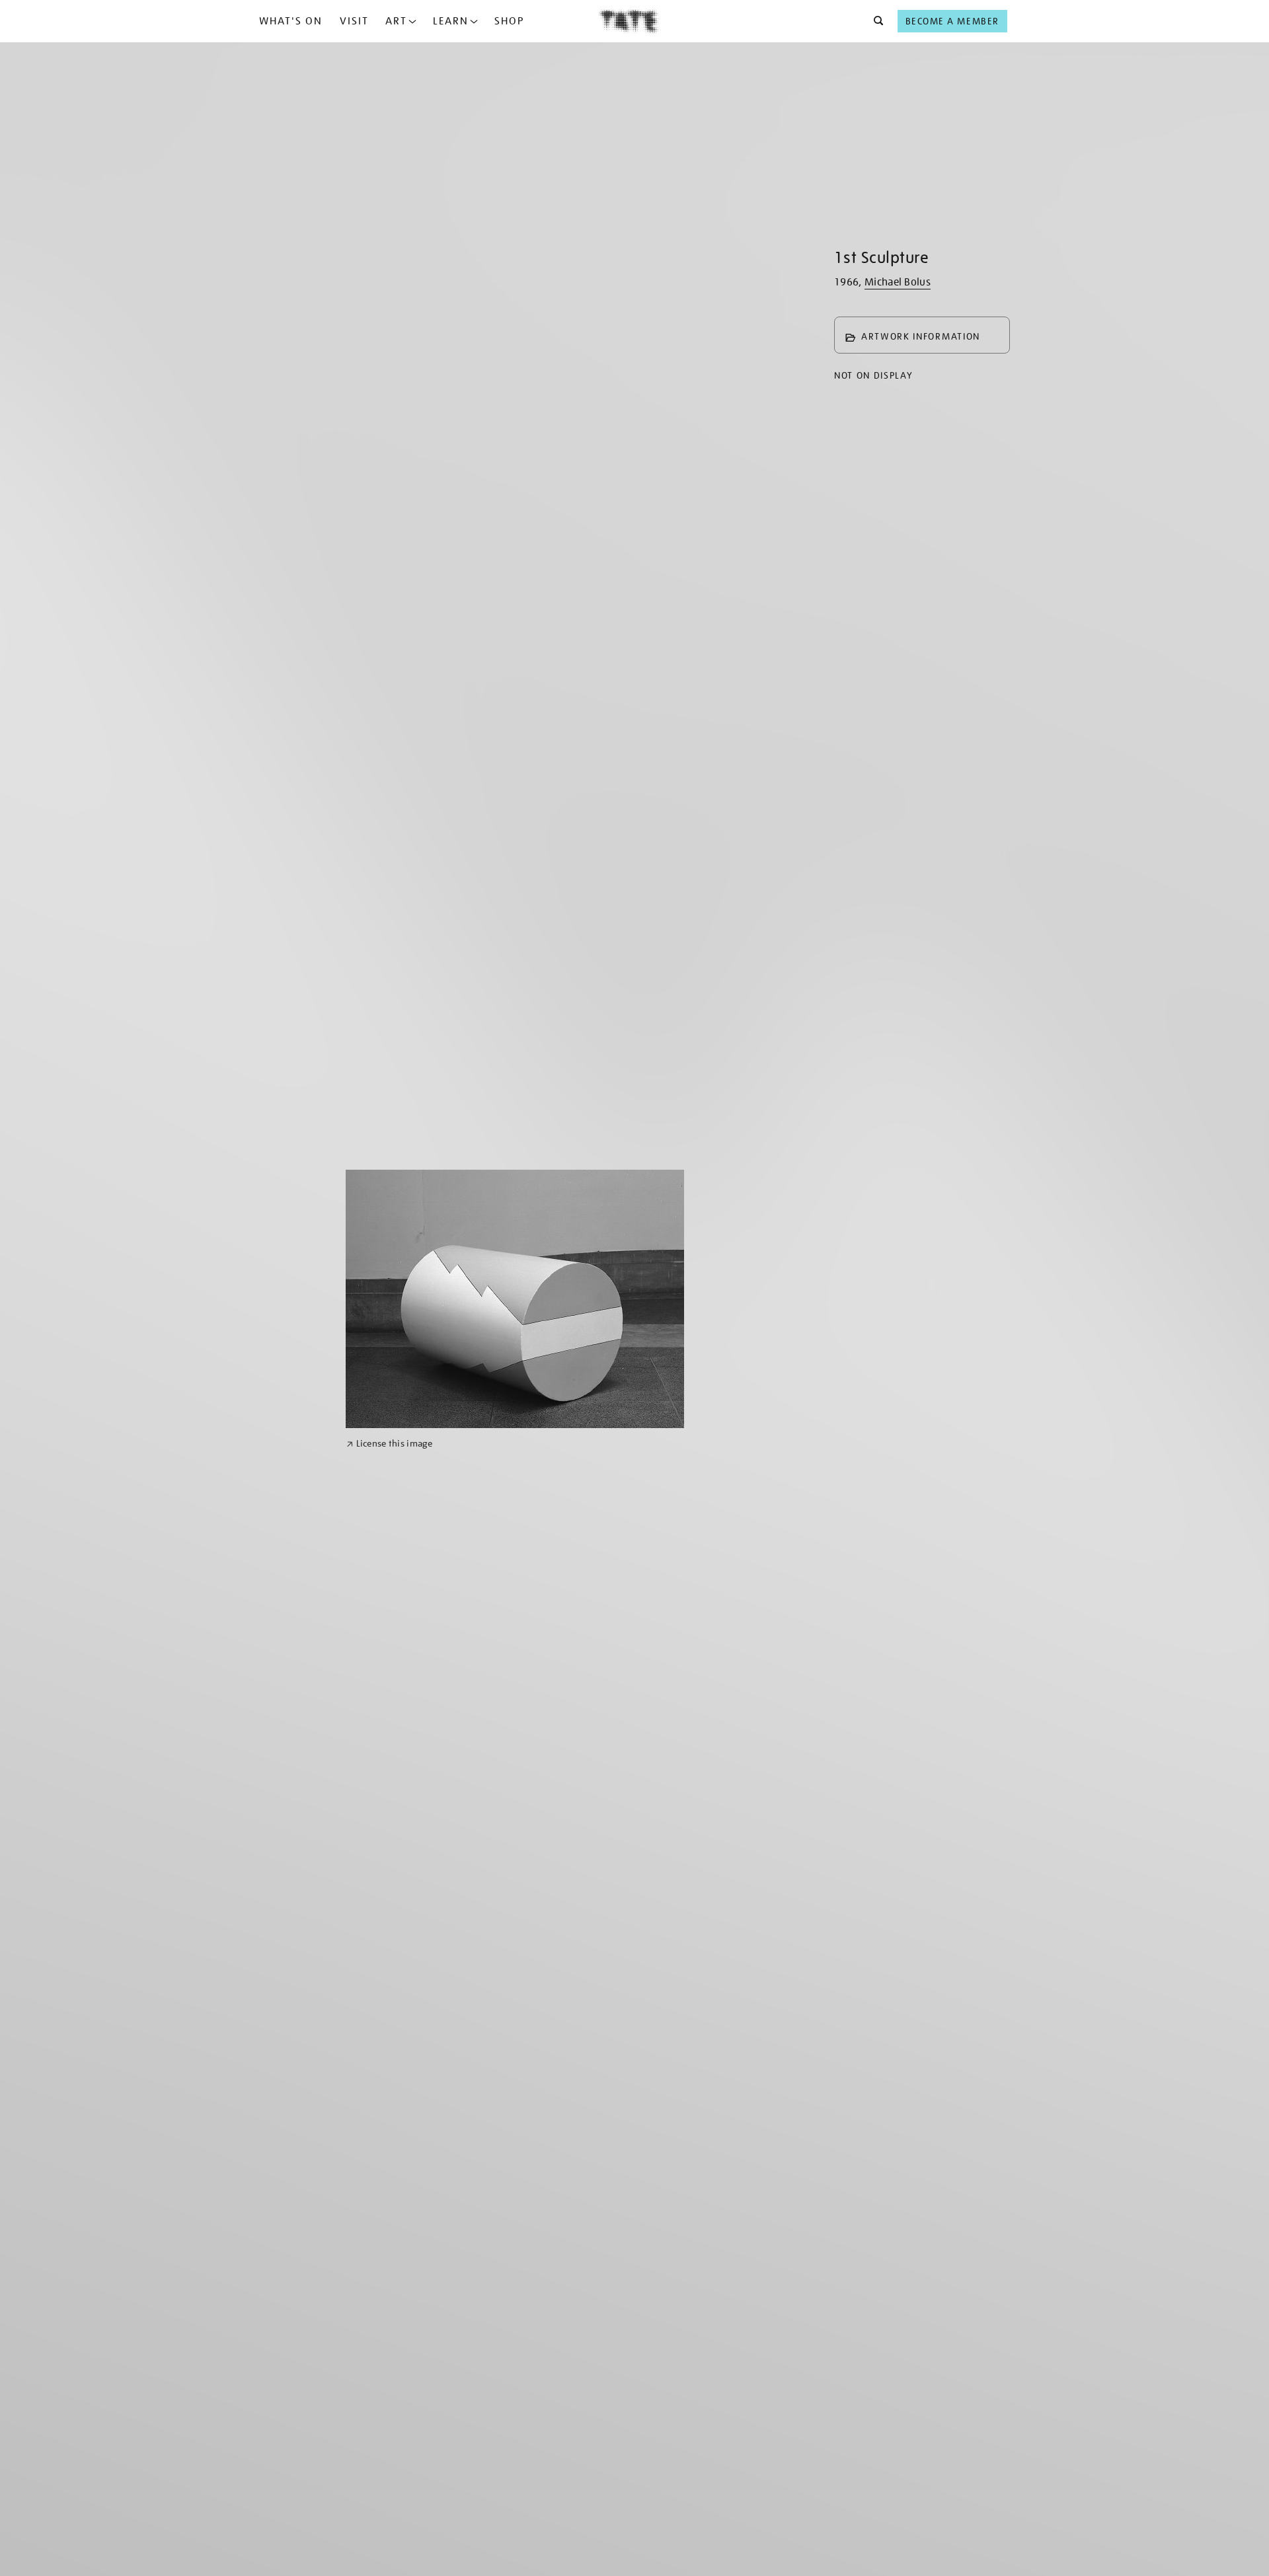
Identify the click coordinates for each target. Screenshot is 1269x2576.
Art (396, 21)
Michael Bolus (898, 282)
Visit (354, 21)
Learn (451, 21)
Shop (509, 21)
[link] (390, 1444)
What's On (291, 21)
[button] (875, 21)
